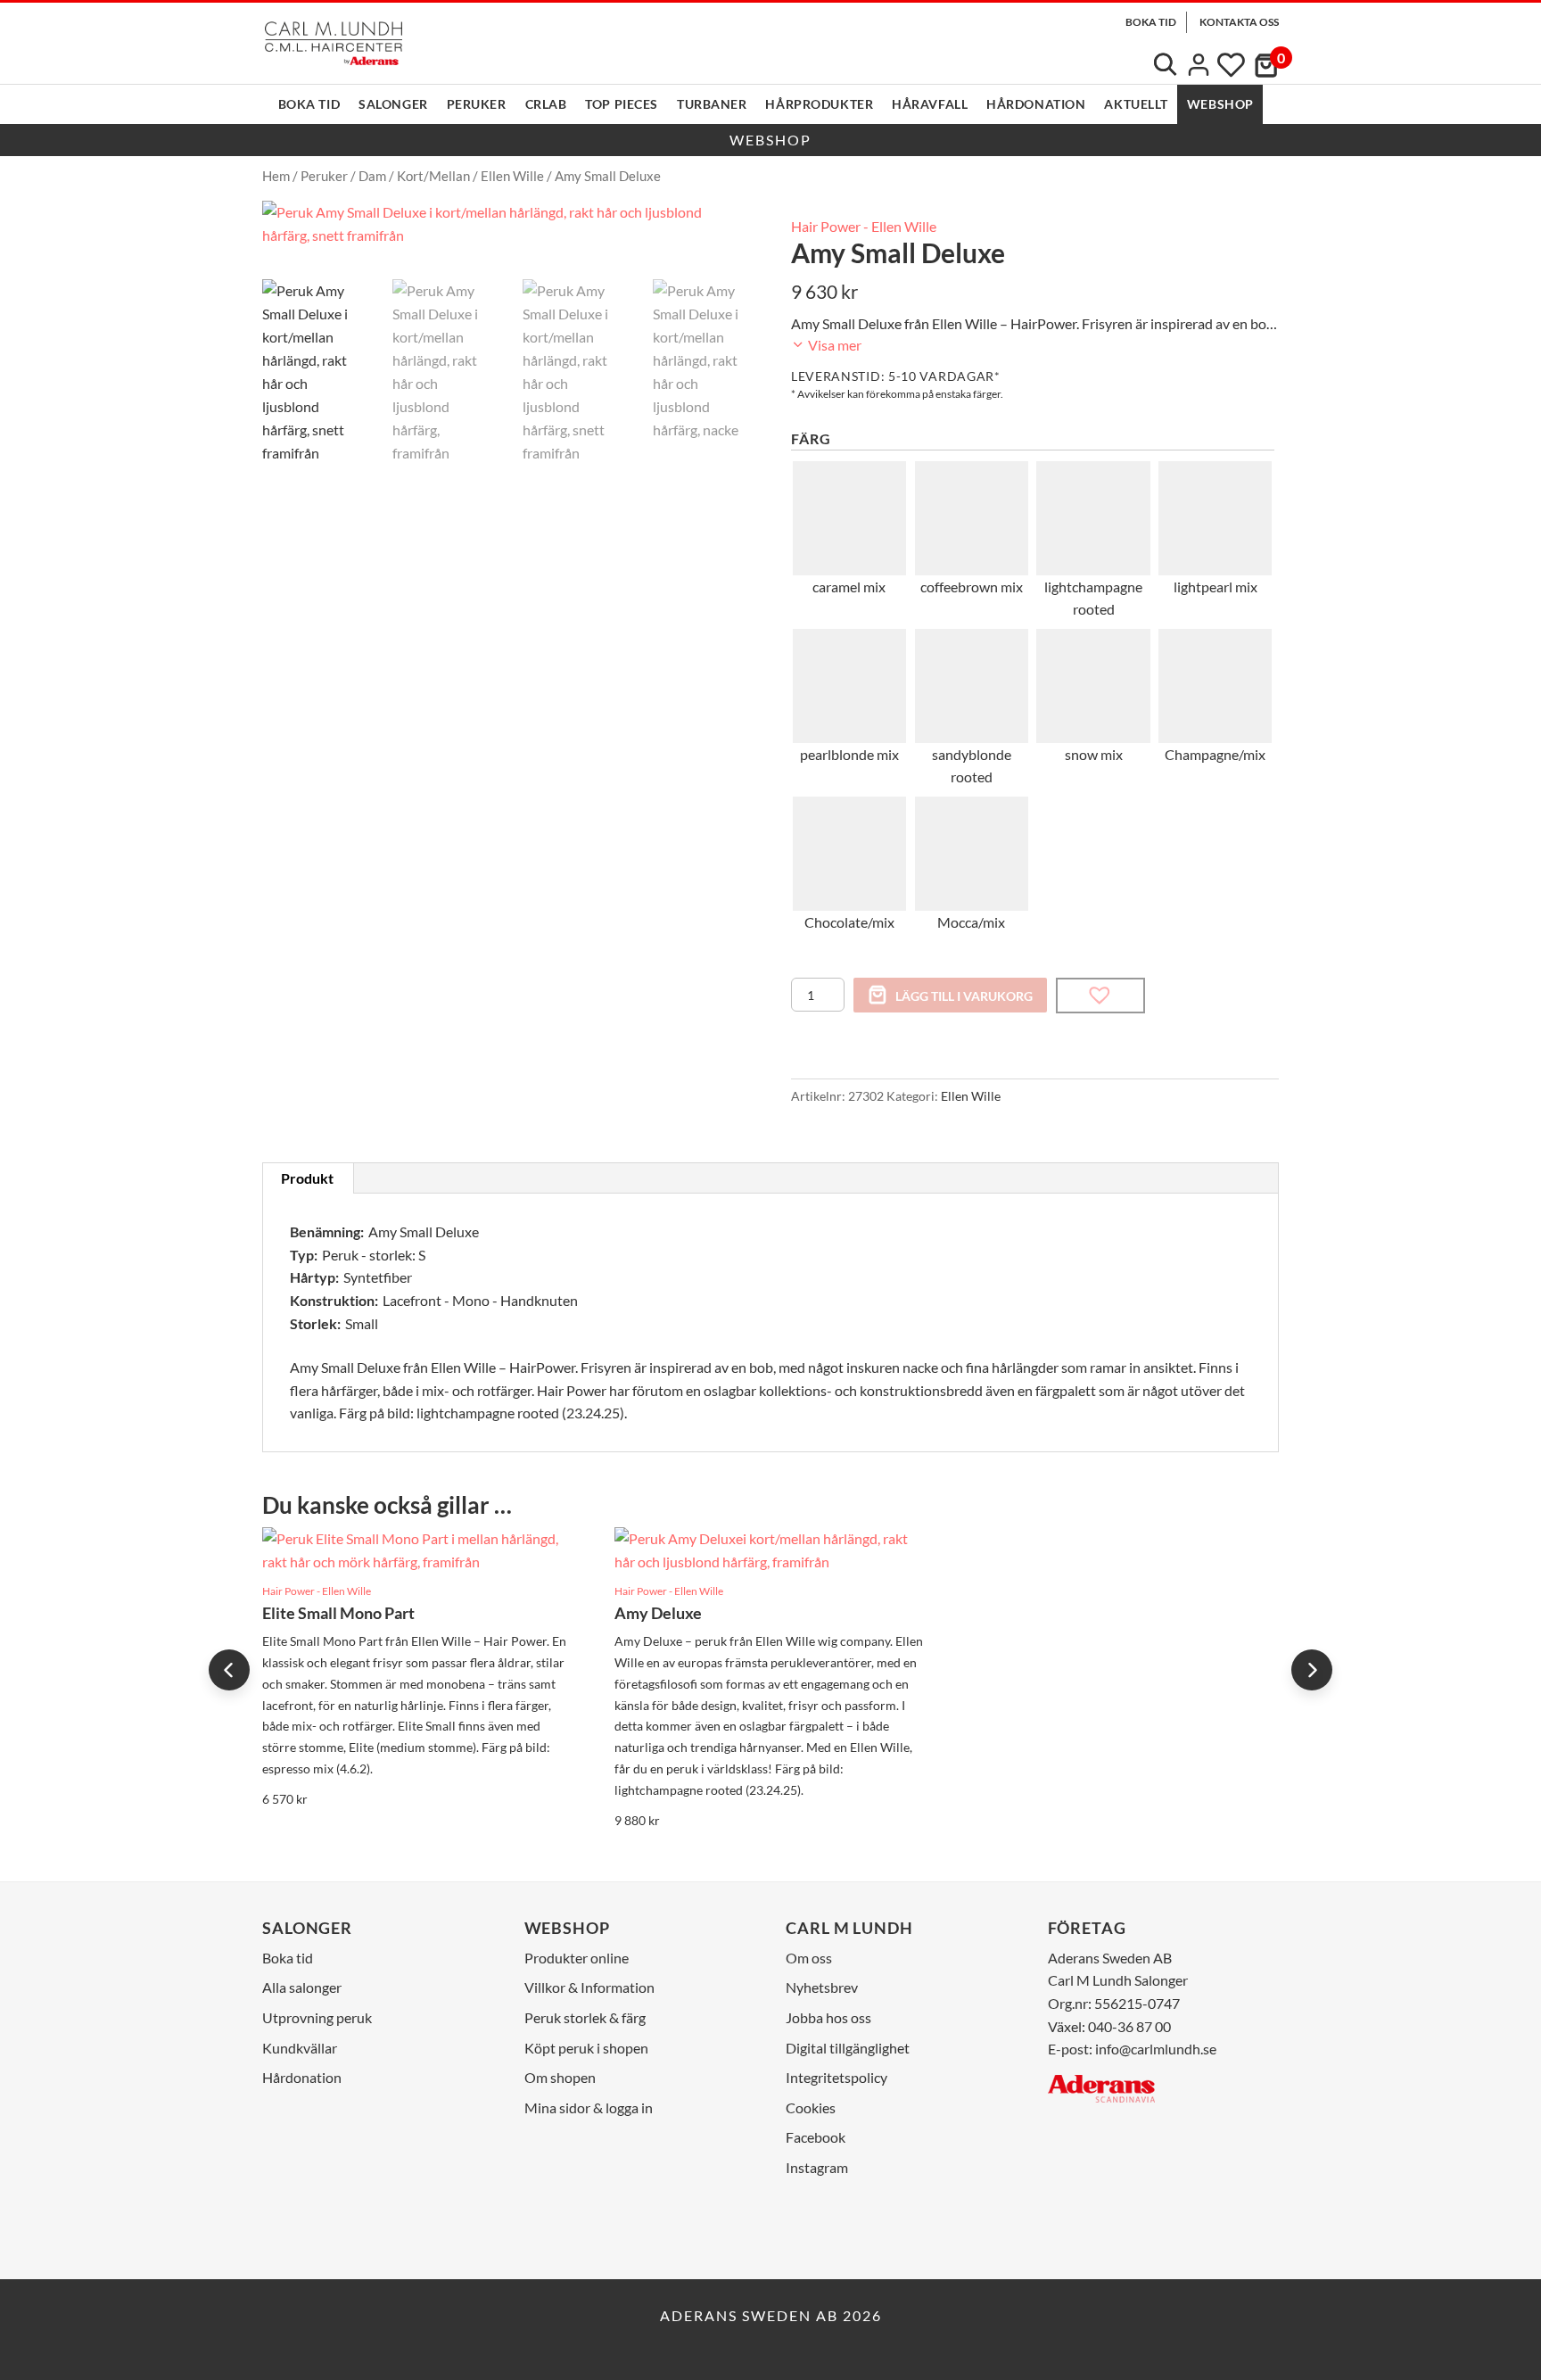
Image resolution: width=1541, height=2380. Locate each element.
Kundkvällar (300, 2048)
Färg (811, 438)
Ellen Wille (512, 176)
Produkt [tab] (307, 1178)
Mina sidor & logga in (589, 2107)
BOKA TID (1151, 22)
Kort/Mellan (433, 176)
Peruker (477, 104)
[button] (1100, 996)
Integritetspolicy (836, 2077)
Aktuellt (1136, 104)
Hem (276, 176)
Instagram (817, 2167)
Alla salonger (302, 1987)
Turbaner (712, 104)
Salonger (393, 104)
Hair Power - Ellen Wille (864, 226)
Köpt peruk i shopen (586, 2048)
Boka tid (309, 104)
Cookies (811, 2107)
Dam (372, 176)
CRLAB (546, 104)
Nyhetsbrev (822, 1987)
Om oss (809, 1958)
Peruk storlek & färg (585, 2017)
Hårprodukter (819, 104)
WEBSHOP (1220, 104)
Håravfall (930, 104)
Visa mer (833, 345)
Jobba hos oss (828, 2017)
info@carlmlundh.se (1156, 2049)
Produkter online (577, 1958)
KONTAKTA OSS (1239, 22)
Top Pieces (622, 104)
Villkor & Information (589, 1987)
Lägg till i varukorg (964, 996)
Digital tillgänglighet (848, 2048)
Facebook (816, 2137)
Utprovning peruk (317, 2017)
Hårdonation (1036, 104)
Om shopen (560, 2077)
